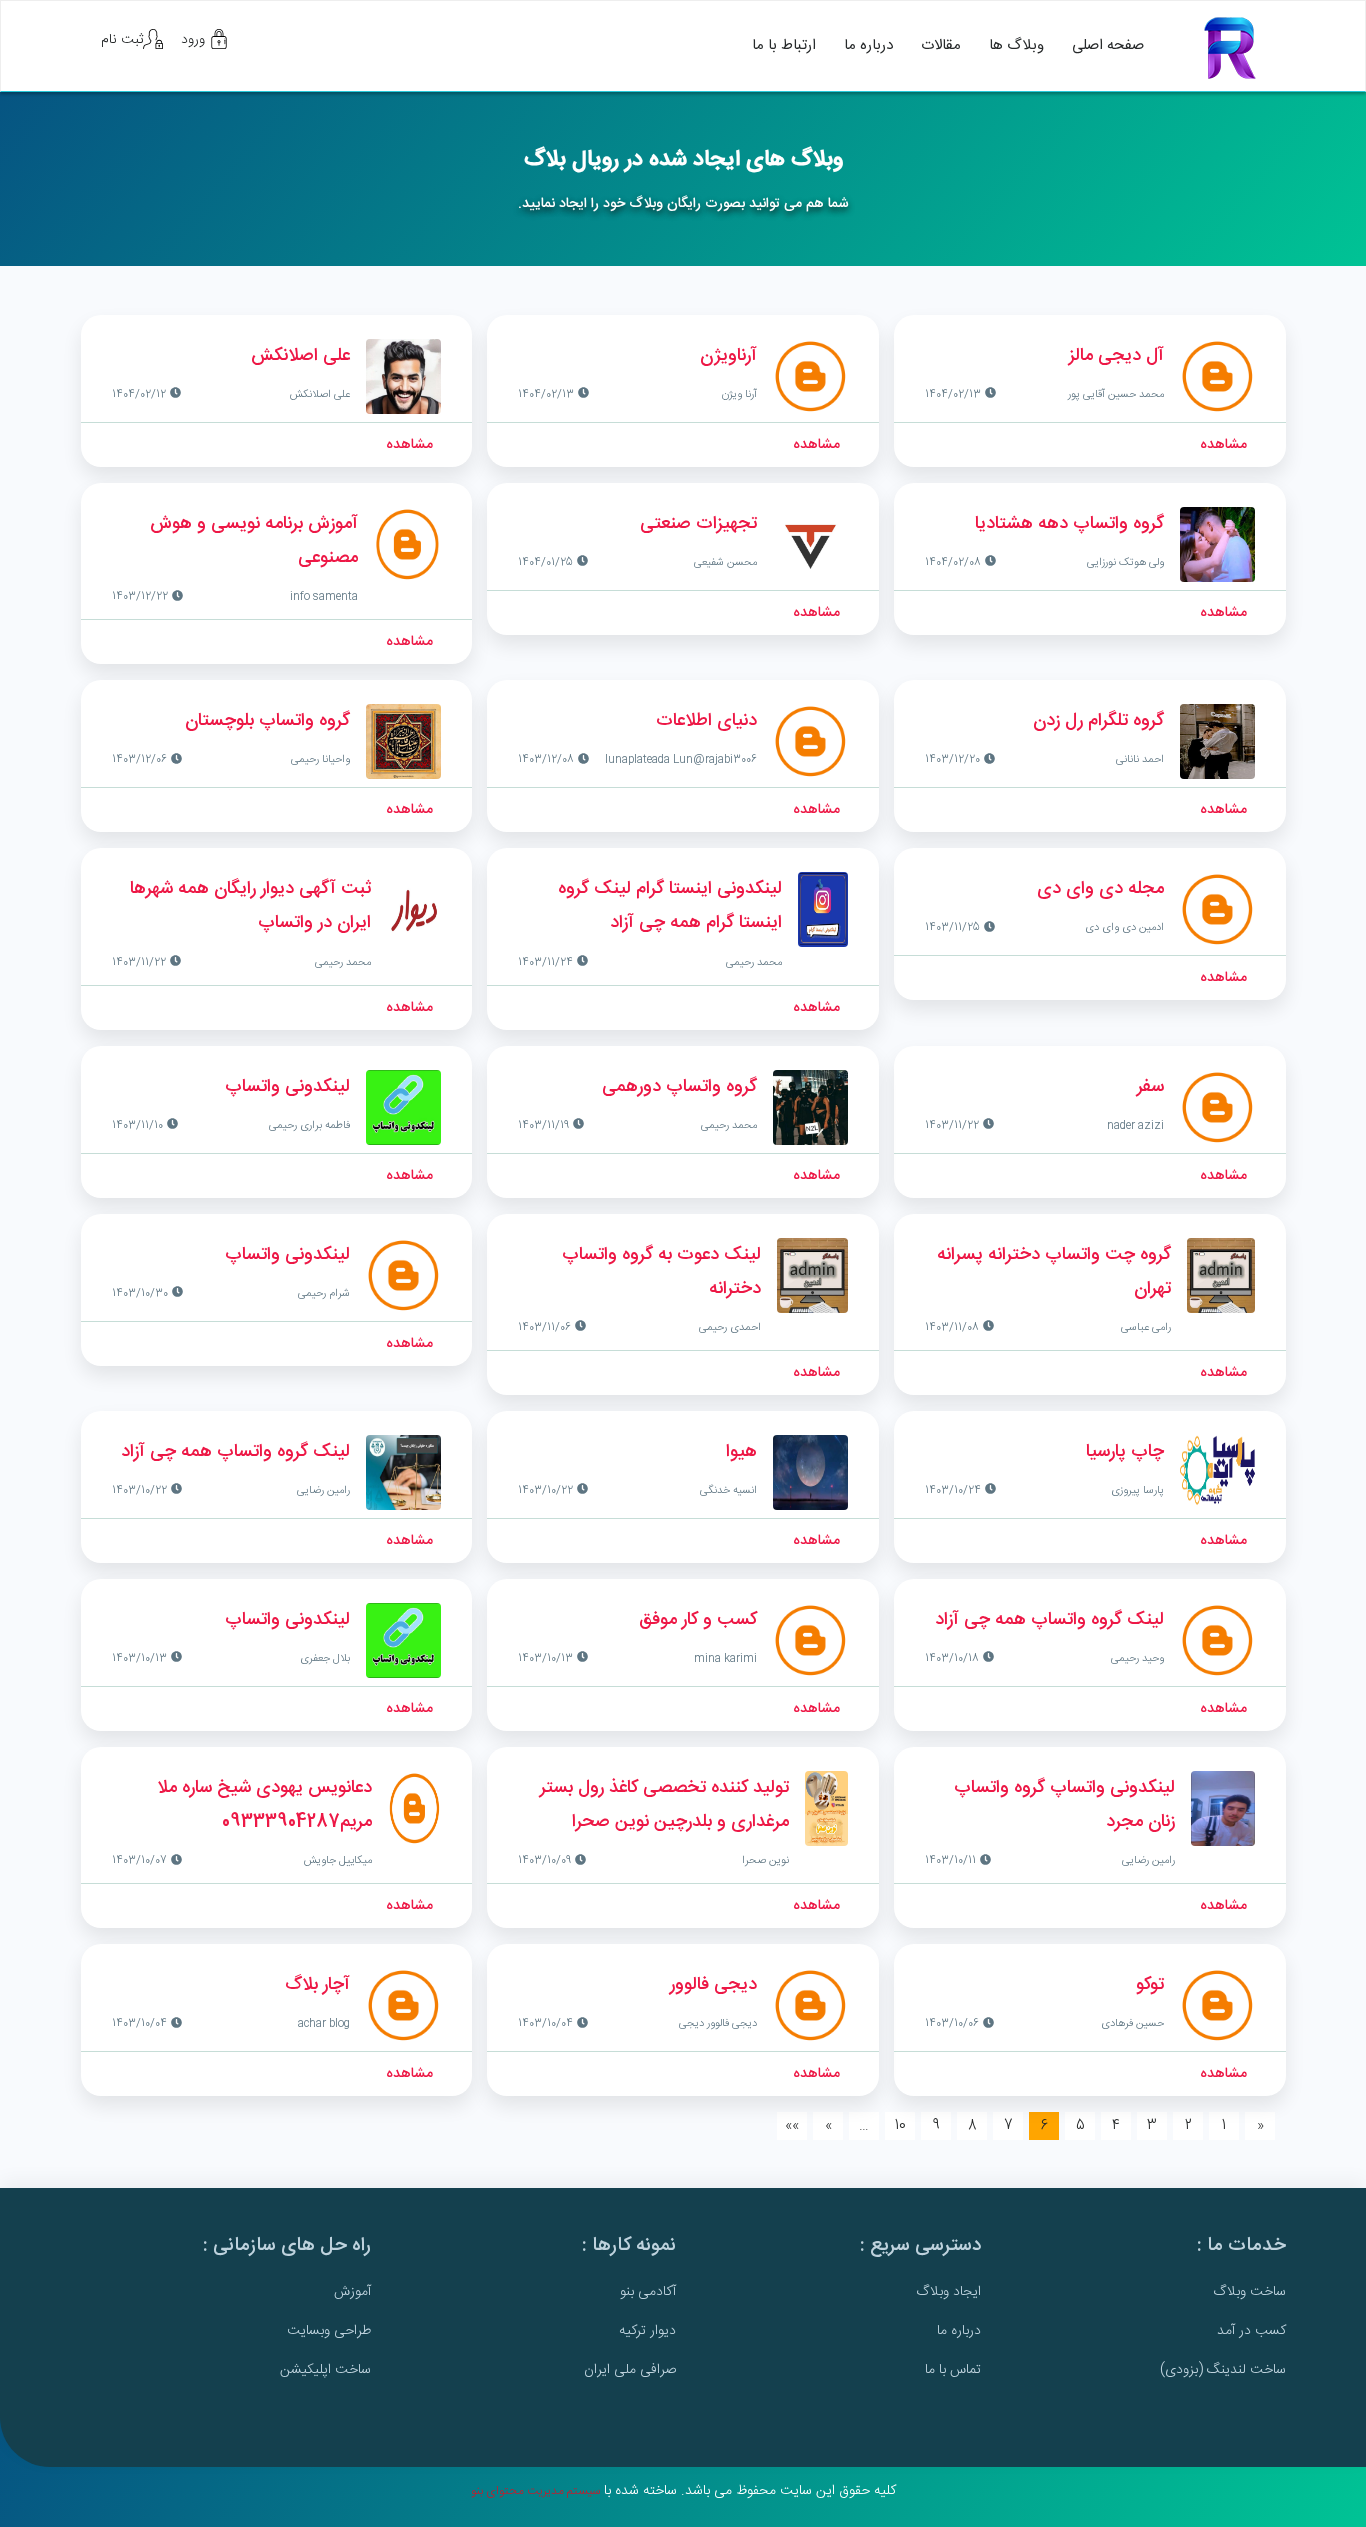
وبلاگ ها (1016, 45)
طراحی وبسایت (329, 2331)
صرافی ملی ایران (630, 2370)
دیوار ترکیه (647, 2331)
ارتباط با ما (784, 45)
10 (900, 2126)
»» (792, 2126)
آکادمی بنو (648, 2292)
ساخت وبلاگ (1249, 2292)
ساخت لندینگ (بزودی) (1223, 2370)
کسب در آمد (1251, 2331)
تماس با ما (953, 2370)
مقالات (941, 45)
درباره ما (868, 45)
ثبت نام (122, 40)
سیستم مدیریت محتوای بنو (535, 2491)
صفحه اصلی (1108, 45)
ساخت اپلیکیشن (325, 2370)
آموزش (352, 2292)
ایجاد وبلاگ (948, 2292)
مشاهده (1223, 445)
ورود (195, 40)
